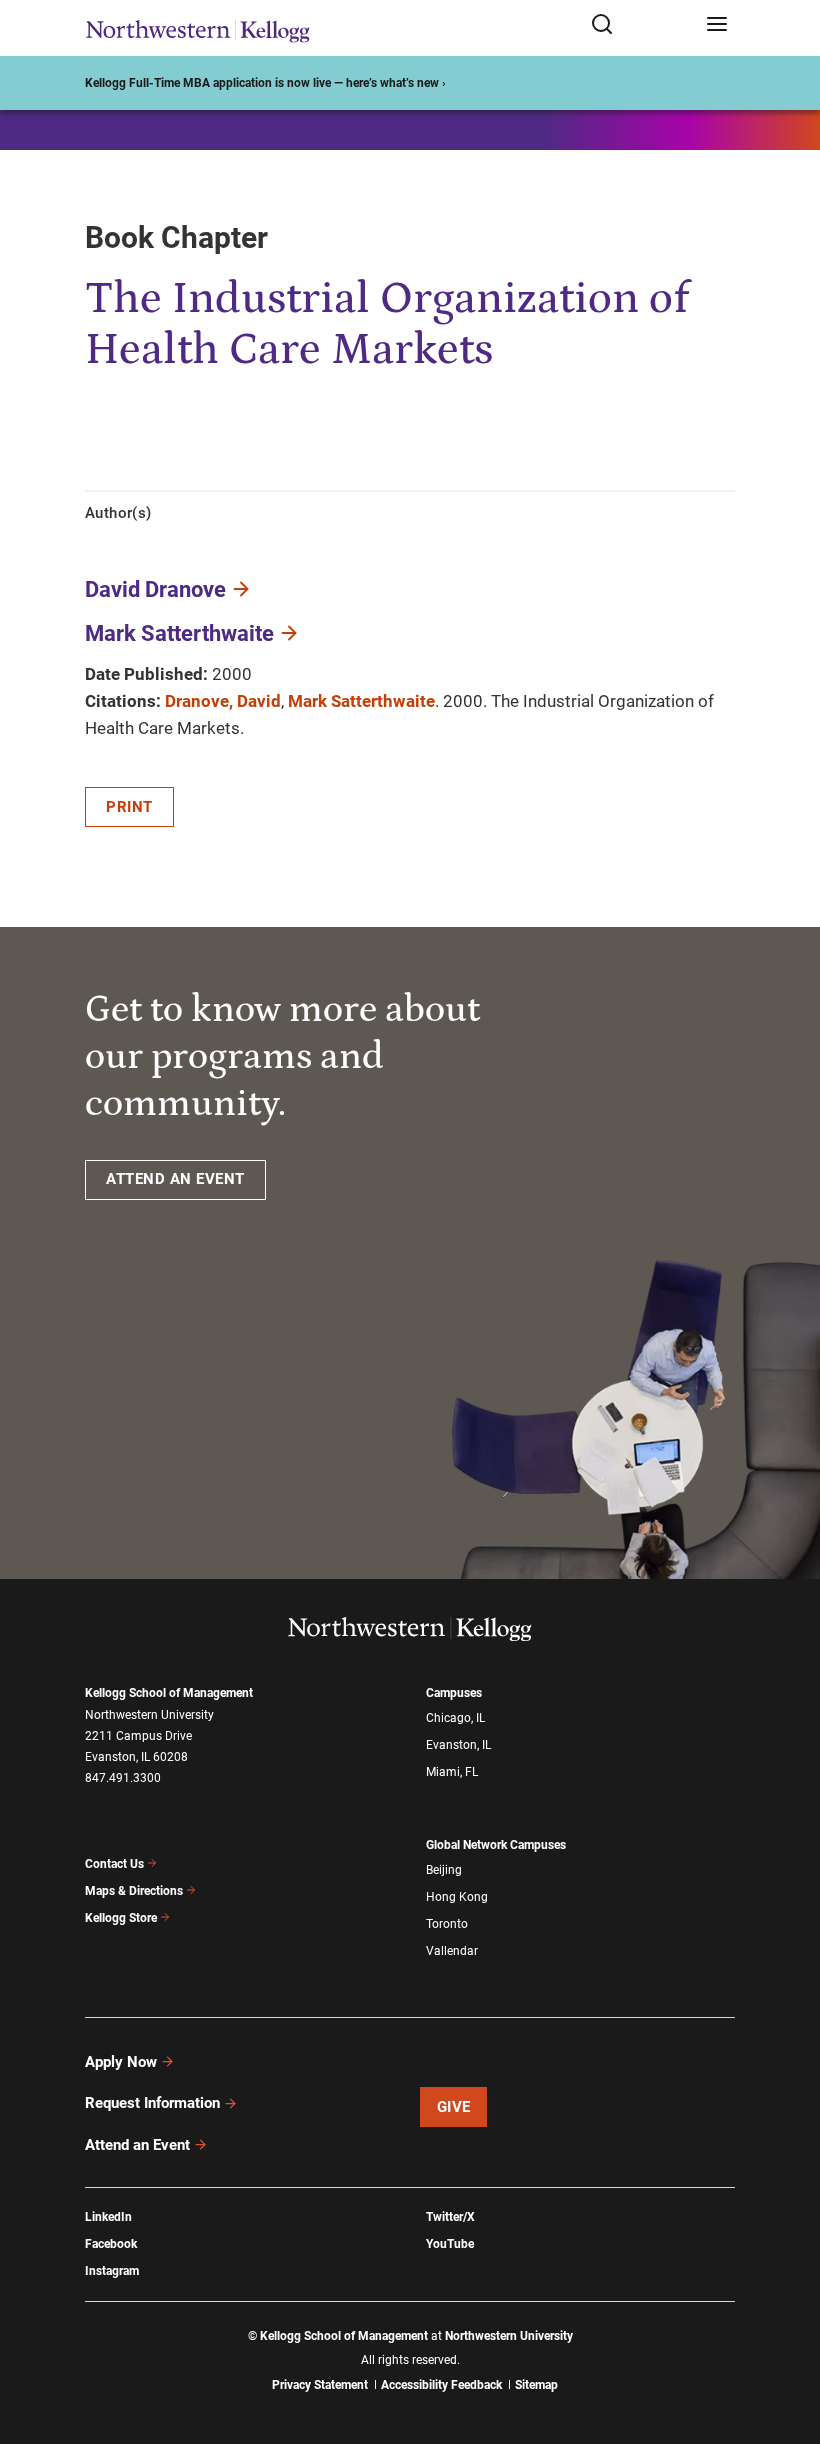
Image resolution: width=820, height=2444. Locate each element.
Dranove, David (223, 701)
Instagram (112, 2271)
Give (454, 2107)
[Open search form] (641, 25)
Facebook (111, 2244)
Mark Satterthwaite (179, 633)
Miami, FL (452, 1772)
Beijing (444, 1870)
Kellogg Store (121, 1918)
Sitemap (536, 2385)
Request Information (152, 2103)
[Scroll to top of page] (786, 2340)
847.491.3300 (123, 1778)
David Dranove (155, 589)
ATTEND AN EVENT (175, 1179)
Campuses (454, 1693)
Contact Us (114, 1864)
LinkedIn (108, 2217)
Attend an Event (137, 2145)
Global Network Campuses (496, 1845)
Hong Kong (457, 1897)
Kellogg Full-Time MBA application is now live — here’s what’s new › (265, 83)
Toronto (447, 1924)
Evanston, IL (458, 1745)
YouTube (450, 2244)
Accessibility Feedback (441, 2385)
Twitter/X (450, 2217)
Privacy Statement (320, 2385)
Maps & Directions (134, 1891)
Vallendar (452, 1951)
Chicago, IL (455, 1718)
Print (129, 807)
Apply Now (121, 2062)
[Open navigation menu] (717, 25)
